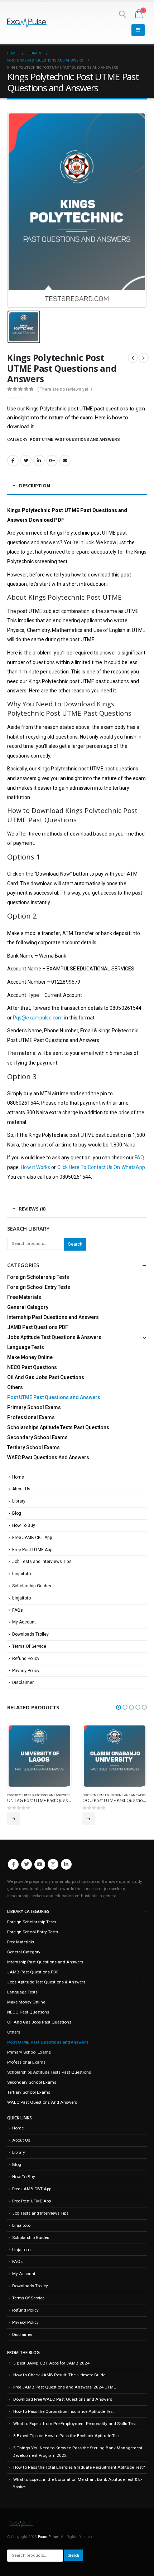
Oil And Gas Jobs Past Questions (46, 1377)
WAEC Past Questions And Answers (48, 1457)
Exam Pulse (48, 2547)
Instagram (53, 1874)
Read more (14, 1819)
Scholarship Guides (32, 1586)
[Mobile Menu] (138, 30)
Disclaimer (23, 1683)
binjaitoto (21, 1574)
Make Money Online (30, 1357)
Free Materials (24, 1297)
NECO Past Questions (32, 1367)
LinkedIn (39, 461)
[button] (119, 1707)
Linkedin (66, 1874)
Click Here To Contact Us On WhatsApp (101, 1167)
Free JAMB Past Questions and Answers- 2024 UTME (65, 2397)
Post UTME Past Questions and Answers (75, 440)
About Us (21, 1489)
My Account (24, 1622)
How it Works (35, 1167)
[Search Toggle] (122, 14)
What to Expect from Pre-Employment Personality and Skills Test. (75, 2434)
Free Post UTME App (32, 1550)
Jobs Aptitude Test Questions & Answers (54, 1337)
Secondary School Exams (37, 1437)
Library (19, 1501)
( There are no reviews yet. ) (65, 389)
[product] (39, 1756)
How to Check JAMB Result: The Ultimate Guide (59, 2385)
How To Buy (24, 1525)
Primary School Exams (34, 1407)
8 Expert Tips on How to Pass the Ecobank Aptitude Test (67, 2446)
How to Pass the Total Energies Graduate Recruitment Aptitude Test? (79, 2477)
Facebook (13, 461)
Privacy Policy (26, 1671)
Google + (52, 461)
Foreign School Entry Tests (39, 1287)
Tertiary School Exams (33, 1447)
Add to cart (89, 1829)
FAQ (139, 1158)
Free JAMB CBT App (32, 1538)
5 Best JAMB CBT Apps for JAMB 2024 (51, 2373)
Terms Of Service (29, 1646)
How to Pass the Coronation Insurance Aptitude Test (64, 2421)
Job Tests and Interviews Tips (42, 1562)
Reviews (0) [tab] (32, 1209)
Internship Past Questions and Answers (53, 1317)
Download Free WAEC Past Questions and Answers (63, 2409)
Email (65, 461)
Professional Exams (31, 1417)
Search (75, 1244)
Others (15, 1387)
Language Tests (26, 1347)
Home (18, 1477)
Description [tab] (35, 486)
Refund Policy (26, 1659)
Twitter (26, 461)
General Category (28, 1307)
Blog (17, 1513)
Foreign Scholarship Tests (38, 1277)
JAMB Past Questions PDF (38, 1327)
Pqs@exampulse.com (38, 1018)
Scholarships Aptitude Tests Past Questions (58, 1427)
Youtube (40, 1874)
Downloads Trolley (30, 1634)
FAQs (18, 1610)
